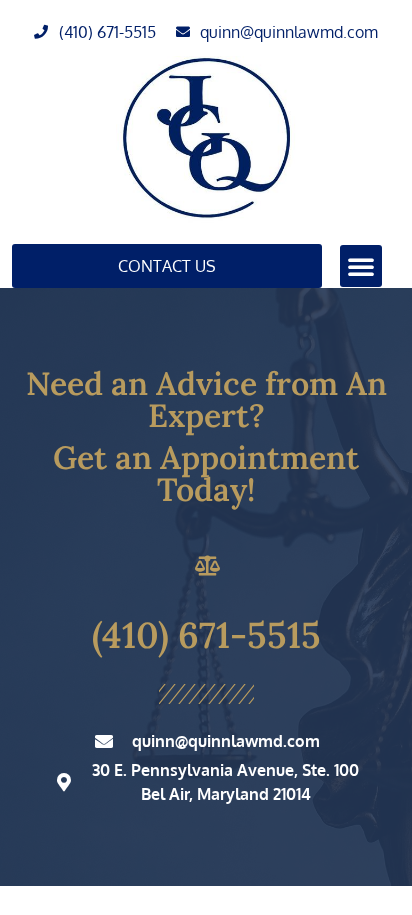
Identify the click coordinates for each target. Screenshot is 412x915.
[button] (361, 266)
